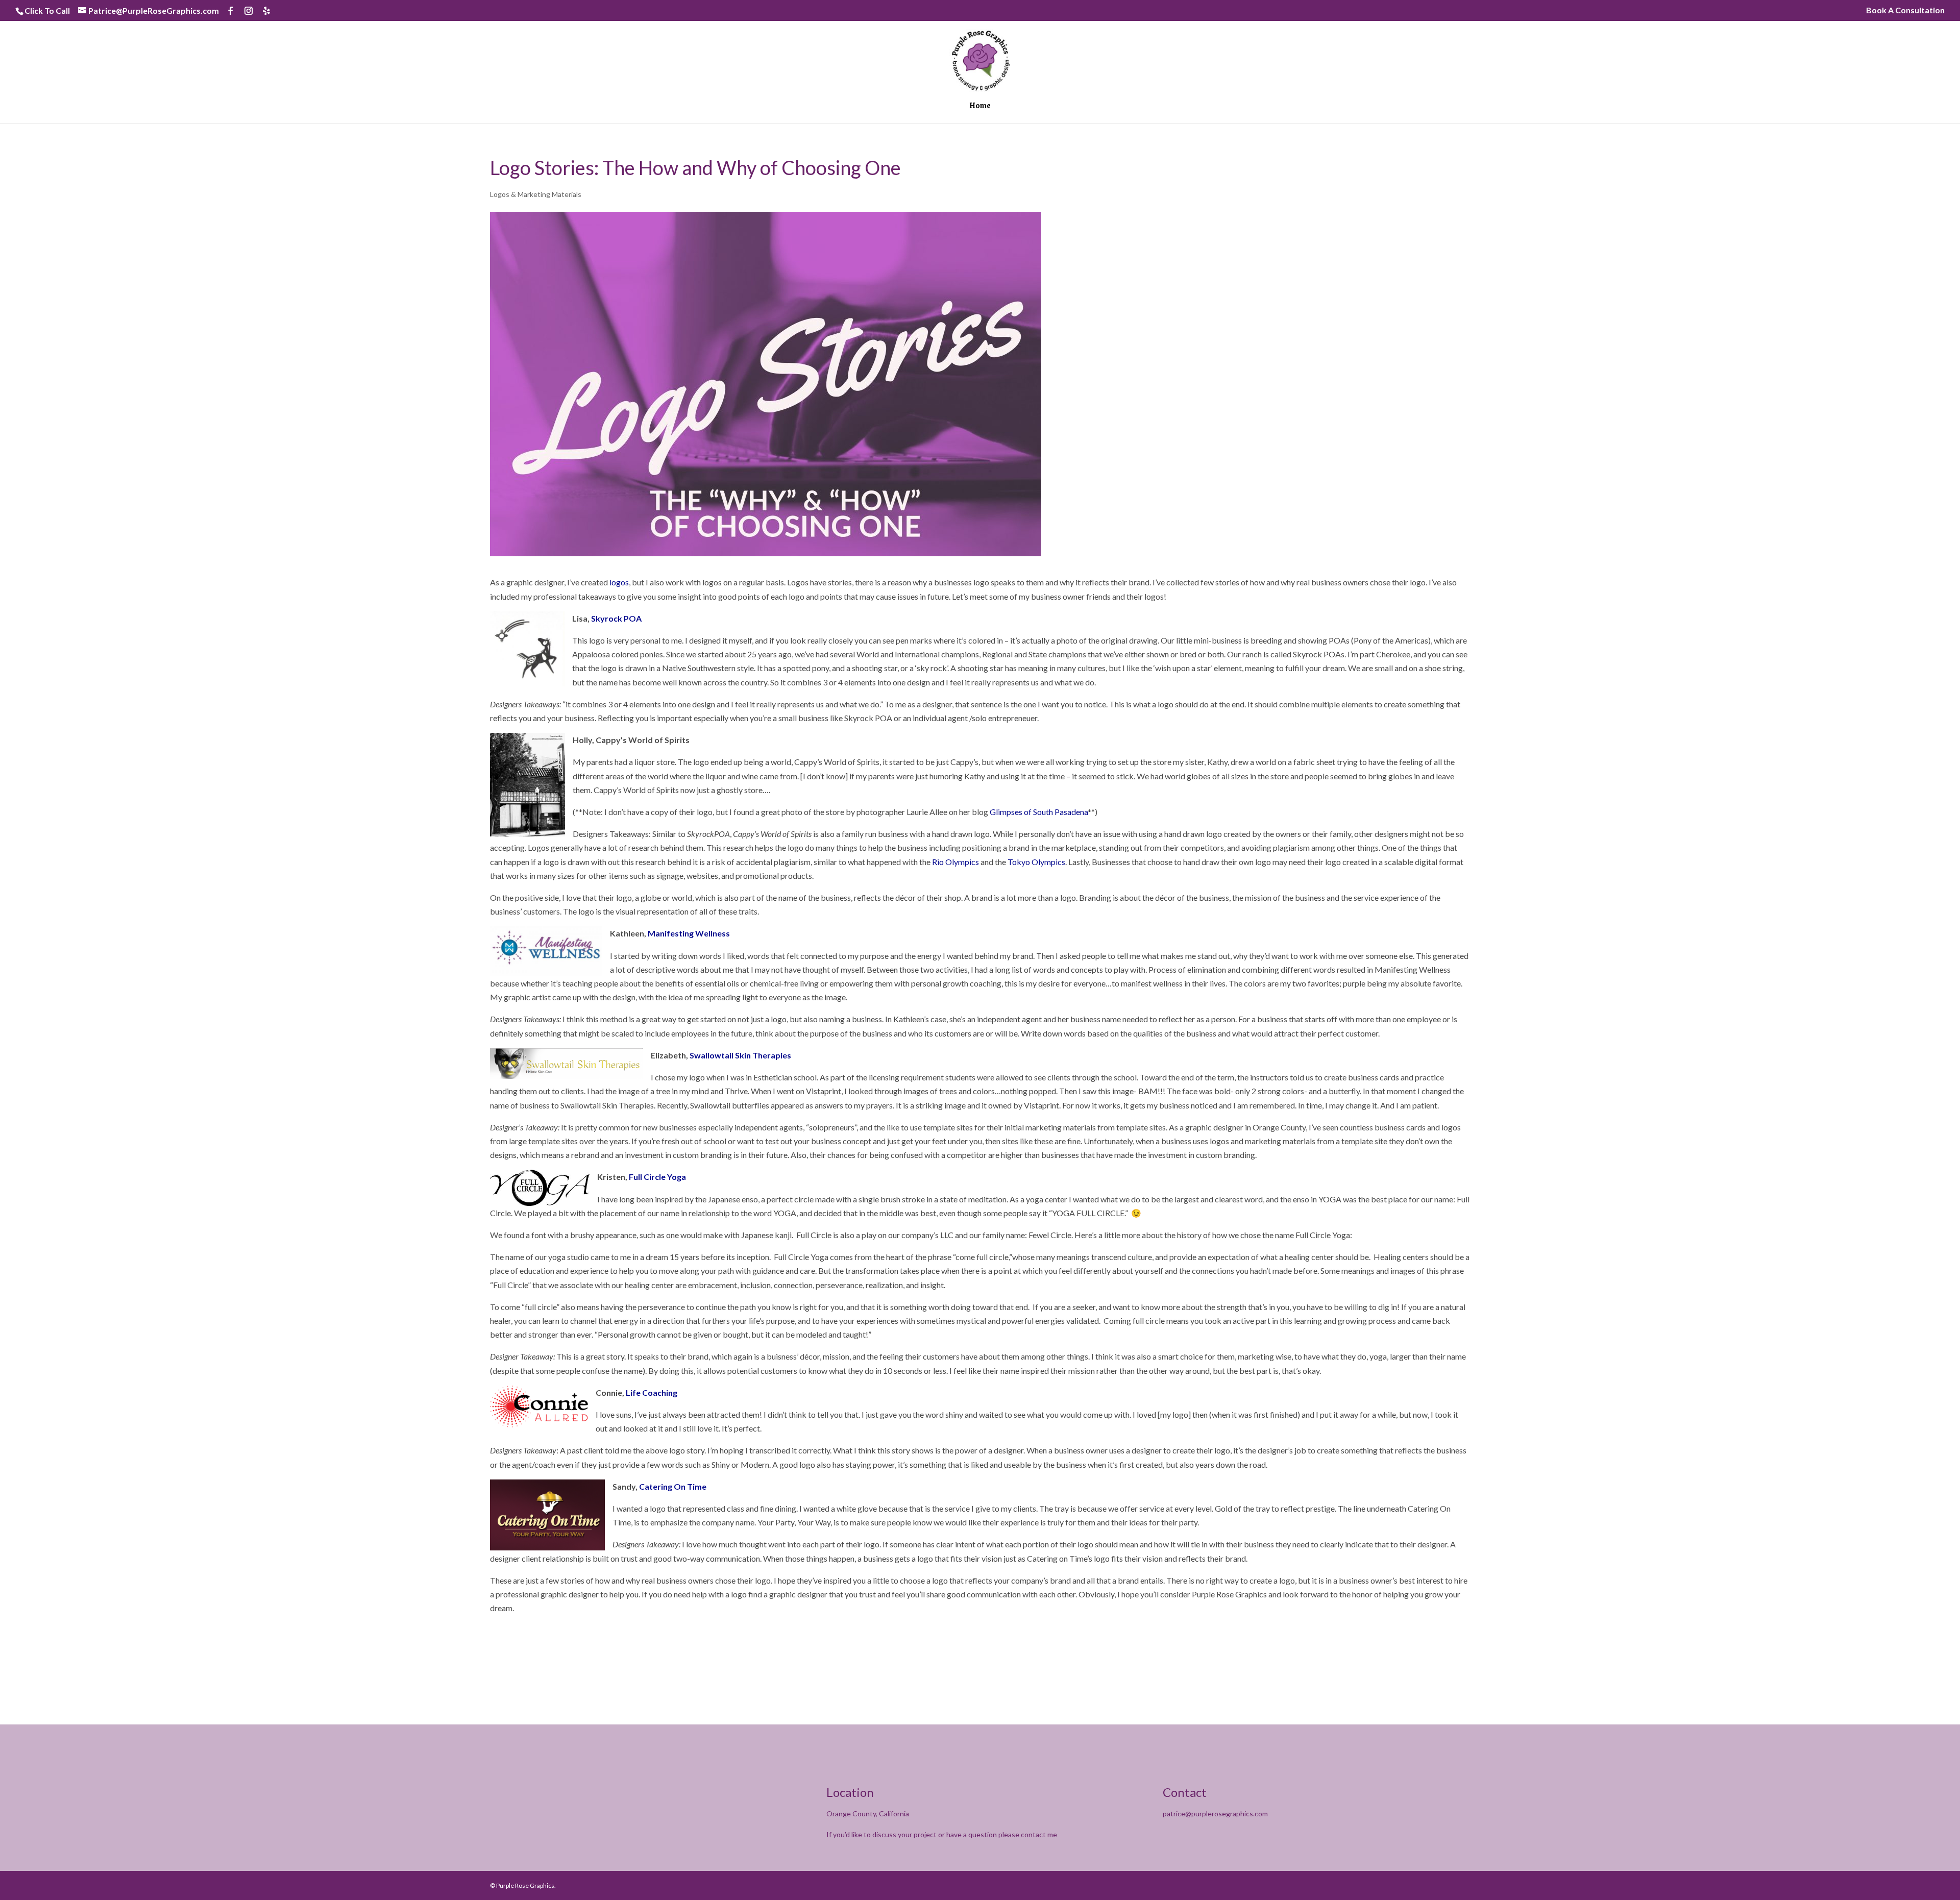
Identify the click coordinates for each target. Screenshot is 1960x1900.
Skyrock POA (616, 618)
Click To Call (47, 10)
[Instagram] (249, 11)
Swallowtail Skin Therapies (740, 1055)
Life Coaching (652, 1392)
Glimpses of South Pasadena (1039, 812)
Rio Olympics (955, 862)
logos (619, 582)
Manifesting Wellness (689, 933)
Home (980, 107)
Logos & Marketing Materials (536, 194)
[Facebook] (231, 11)
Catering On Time (673, 1486)
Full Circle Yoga (657, 1177)
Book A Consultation (1905, 10)
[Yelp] (266, 11)
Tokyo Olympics (1036, 862)
